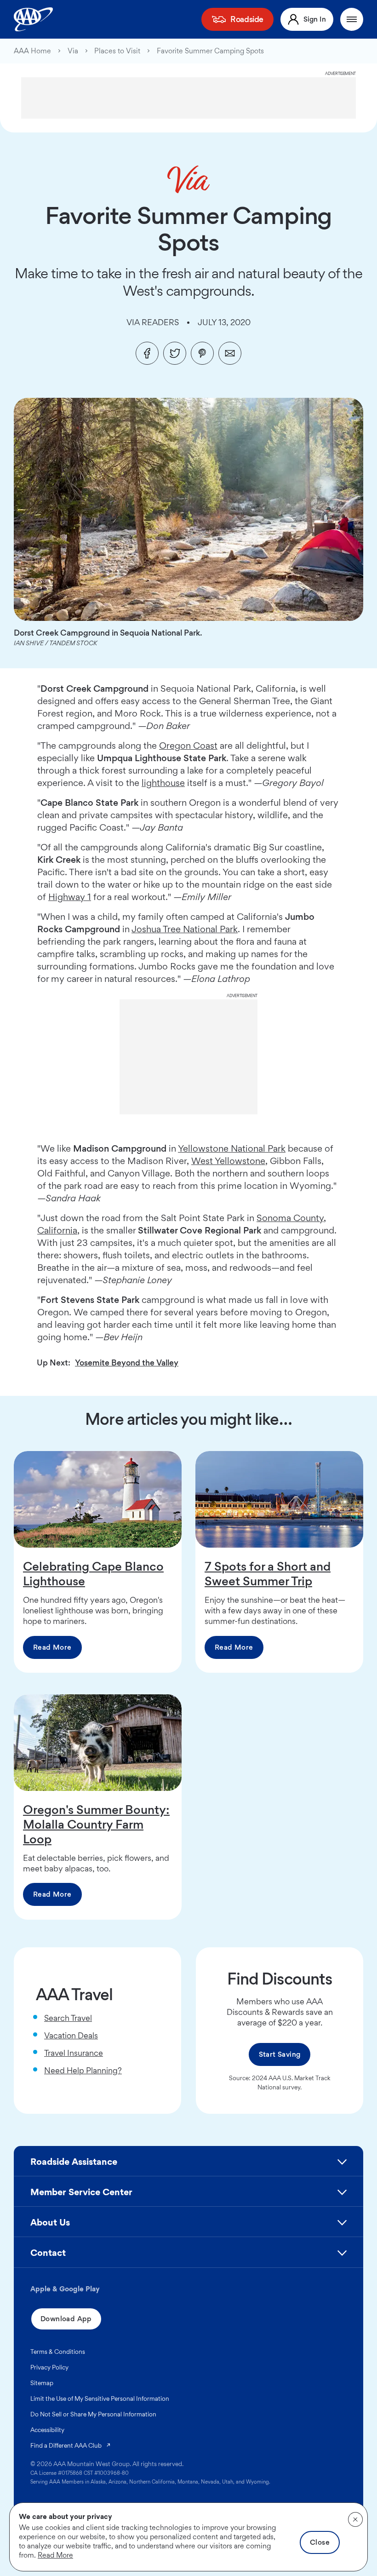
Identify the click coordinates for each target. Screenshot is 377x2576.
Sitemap (42, 2383)
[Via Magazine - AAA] (189, 179)
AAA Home (32, 51)
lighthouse (163, 783)
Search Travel (68, 2018)
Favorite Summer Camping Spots (210, 51)
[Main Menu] (352, 19)
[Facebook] (147, 353)
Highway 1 (70, 897)
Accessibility (47, 2430)
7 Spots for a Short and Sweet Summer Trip (268, 1573)
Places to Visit (117, 51)
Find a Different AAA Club (71, 2445)
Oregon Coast (188, 746)
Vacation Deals (71, 2035)
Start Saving (280, 2054)
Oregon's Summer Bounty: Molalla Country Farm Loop (96, 1824)
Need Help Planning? (83, 2070)
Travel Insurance (74, 2053)
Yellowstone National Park (232, 1148)
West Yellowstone (228, 1161)
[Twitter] (175, 353)
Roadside (247, 19)
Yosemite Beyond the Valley (127, 1363)
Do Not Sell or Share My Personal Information (93, 2414)
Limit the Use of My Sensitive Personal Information (100, 2398)
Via (73, 51)
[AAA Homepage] (33, 19)
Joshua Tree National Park (185, 929)
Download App (66, 2319)
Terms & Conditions (58, 2352)
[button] (188, 2166)
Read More (52, 1647)
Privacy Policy (49, 2367)
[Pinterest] (202, 353)
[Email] (230, 353)
